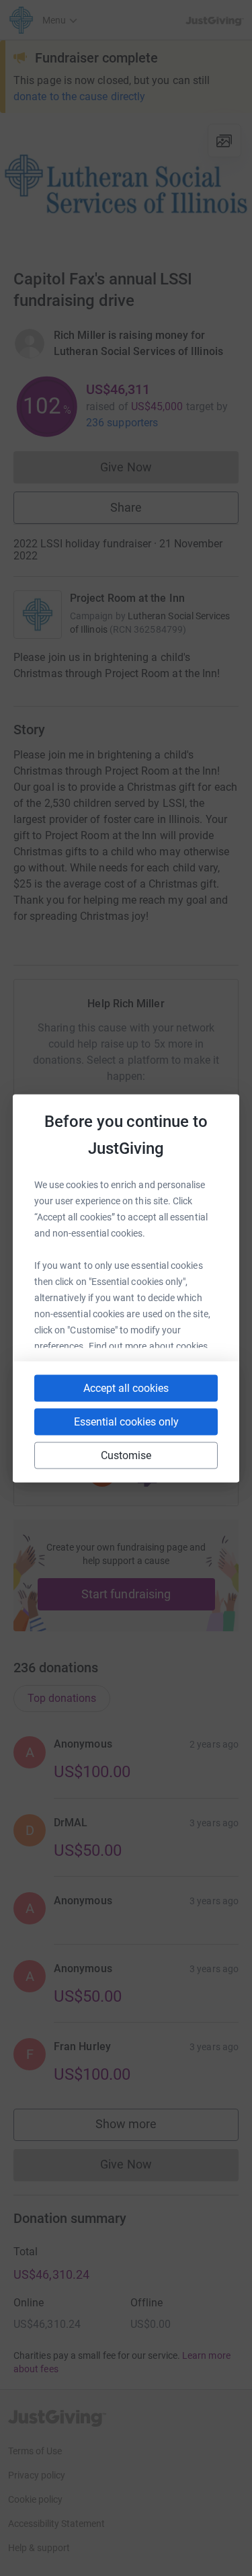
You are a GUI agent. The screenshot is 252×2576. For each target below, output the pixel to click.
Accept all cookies (126, 1388)
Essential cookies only (126, 1421)
